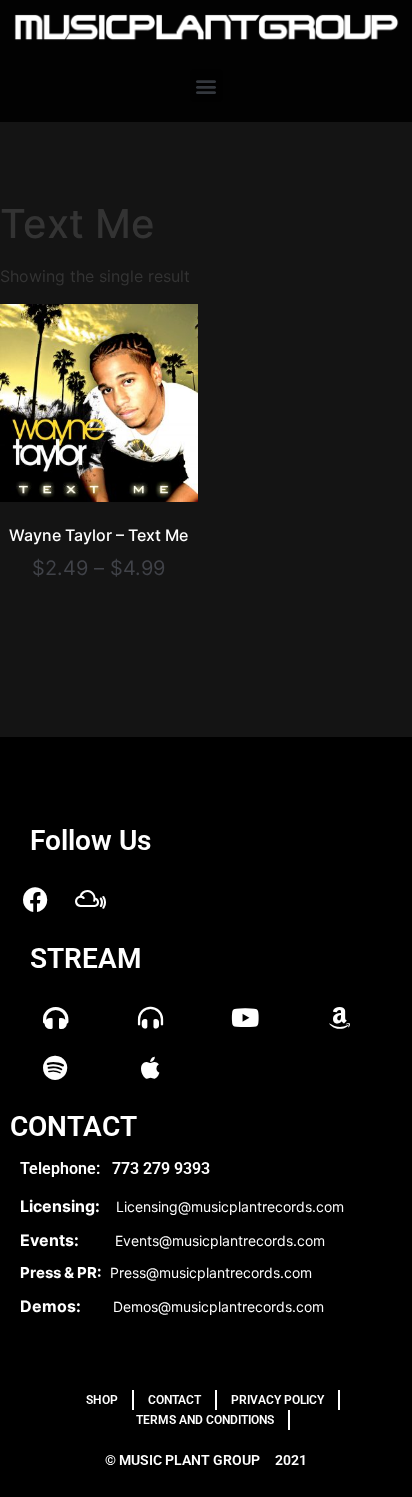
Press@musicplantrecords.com (211, 1272)
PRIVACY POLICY (277, 1400)
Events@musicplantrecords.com (220, 1240)
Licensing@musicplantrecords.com (230, 1206)
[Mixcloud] (90, 900)
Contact (174, 1400)
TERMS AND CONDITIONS (205, 1420)
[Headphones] (55, 1018)
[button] (206, 85)
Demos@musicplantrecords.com (218, 1306)
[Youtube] (245, 1018)
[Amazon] (340, 1018)
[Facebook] (35, 900)
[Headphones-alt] (150, 1018)
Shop (102, 1400)
